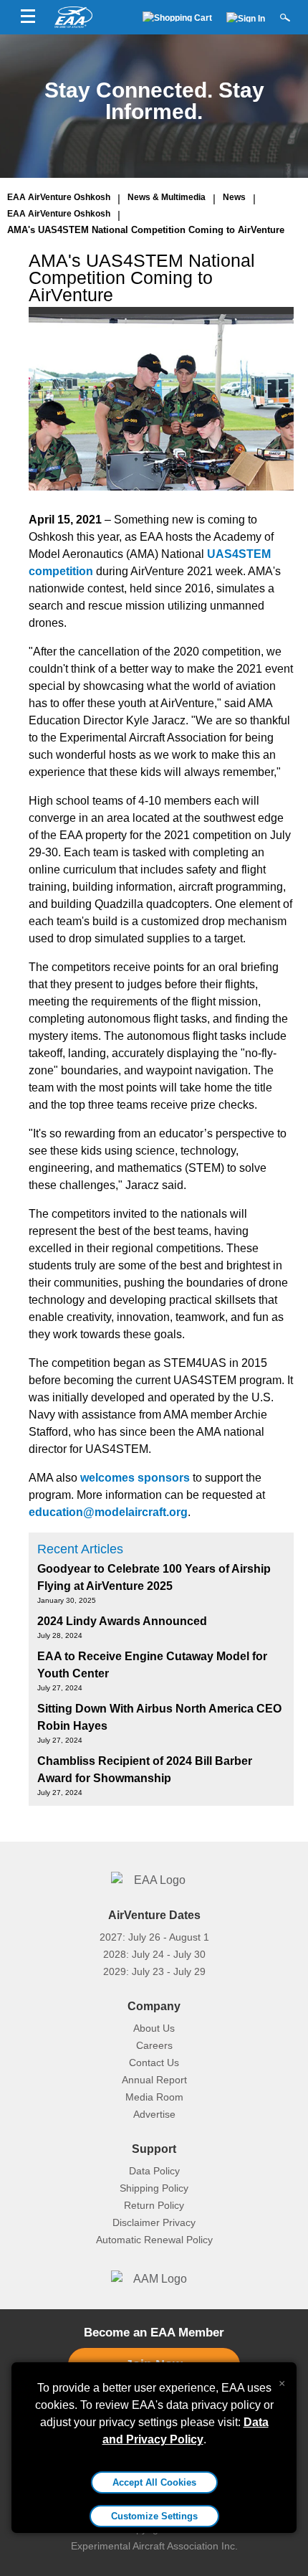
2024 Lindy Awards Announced (122, 1621)
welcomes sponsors (135, 1478)
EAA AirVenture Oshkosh (59, 197)
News (234, 197)
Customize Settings (154, 2516)
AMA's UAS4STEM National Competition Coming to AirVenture (146, 230)
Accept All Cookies (154, 2482)
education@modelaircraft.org (108, 1512)
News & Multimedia (167, 197)
